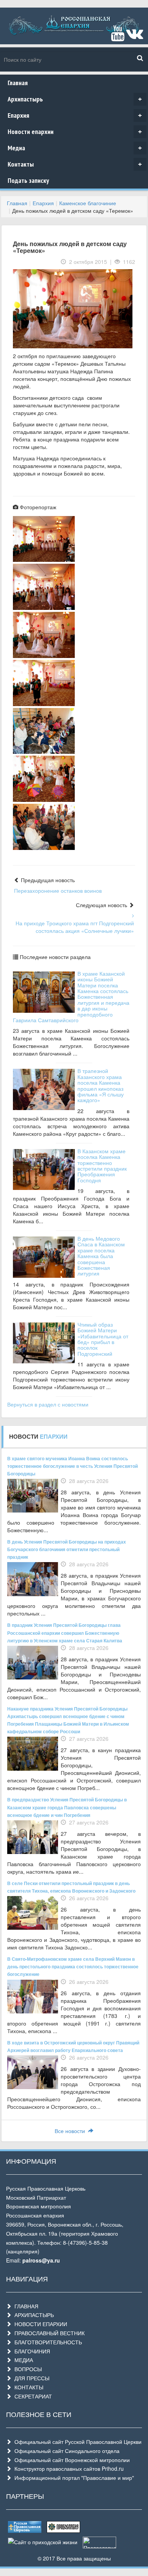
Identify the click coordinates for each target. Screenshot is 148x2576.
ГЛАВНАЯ (25, 2306)
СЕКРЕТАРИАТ (32, 2396)
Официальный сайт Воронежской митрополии (71, 2460)
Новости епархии (75, 132)
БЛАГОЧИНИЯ (31, 2351)
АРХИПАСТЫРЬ (33, 2315)
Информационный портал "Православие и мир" (73, 2478)
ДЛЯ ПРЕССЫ (30, 2378)
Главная (18, 83)
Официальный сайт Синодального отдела (65, 2451)
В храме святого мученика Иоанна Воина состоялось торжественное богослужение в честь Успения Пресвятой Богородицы (72, 1466)
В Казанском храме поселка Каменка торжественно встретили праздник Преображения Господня (102, 1166)
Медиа (75, 148)
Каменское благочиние (88, 203)
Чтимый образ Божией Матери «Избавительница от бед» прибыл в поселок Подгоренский (103, 1339)
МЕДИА (22, 2360)
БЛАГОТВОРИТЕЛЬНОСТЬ (47, 2342)
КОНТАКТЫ (27, 2387)
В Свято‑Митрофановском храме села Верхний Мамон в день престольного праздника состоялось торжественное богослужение (73, 1966)
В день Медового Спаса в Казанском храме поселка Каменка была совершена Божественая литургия (101, 1256)
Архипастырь (75, 99)
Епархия (75, 115)
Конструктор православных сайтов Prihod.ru (68, 2468)
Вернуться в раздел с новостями (48, 1404)
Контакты (75, 164)
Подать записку (28, 180)
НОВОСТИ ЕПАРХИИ (39, 2324)
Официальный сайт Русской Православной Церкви (76, 2442)
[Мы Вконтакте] (135, 37)
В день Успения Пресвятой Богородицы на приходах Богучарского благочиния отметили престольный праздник (67, 1549)
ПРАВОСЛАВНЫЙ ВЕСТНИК (48, 2333)
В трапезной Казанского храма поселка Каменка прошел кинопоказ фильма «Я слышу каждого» (101, 1085)
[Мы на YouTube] (118, 37)
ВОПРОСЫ (27, 2369)
